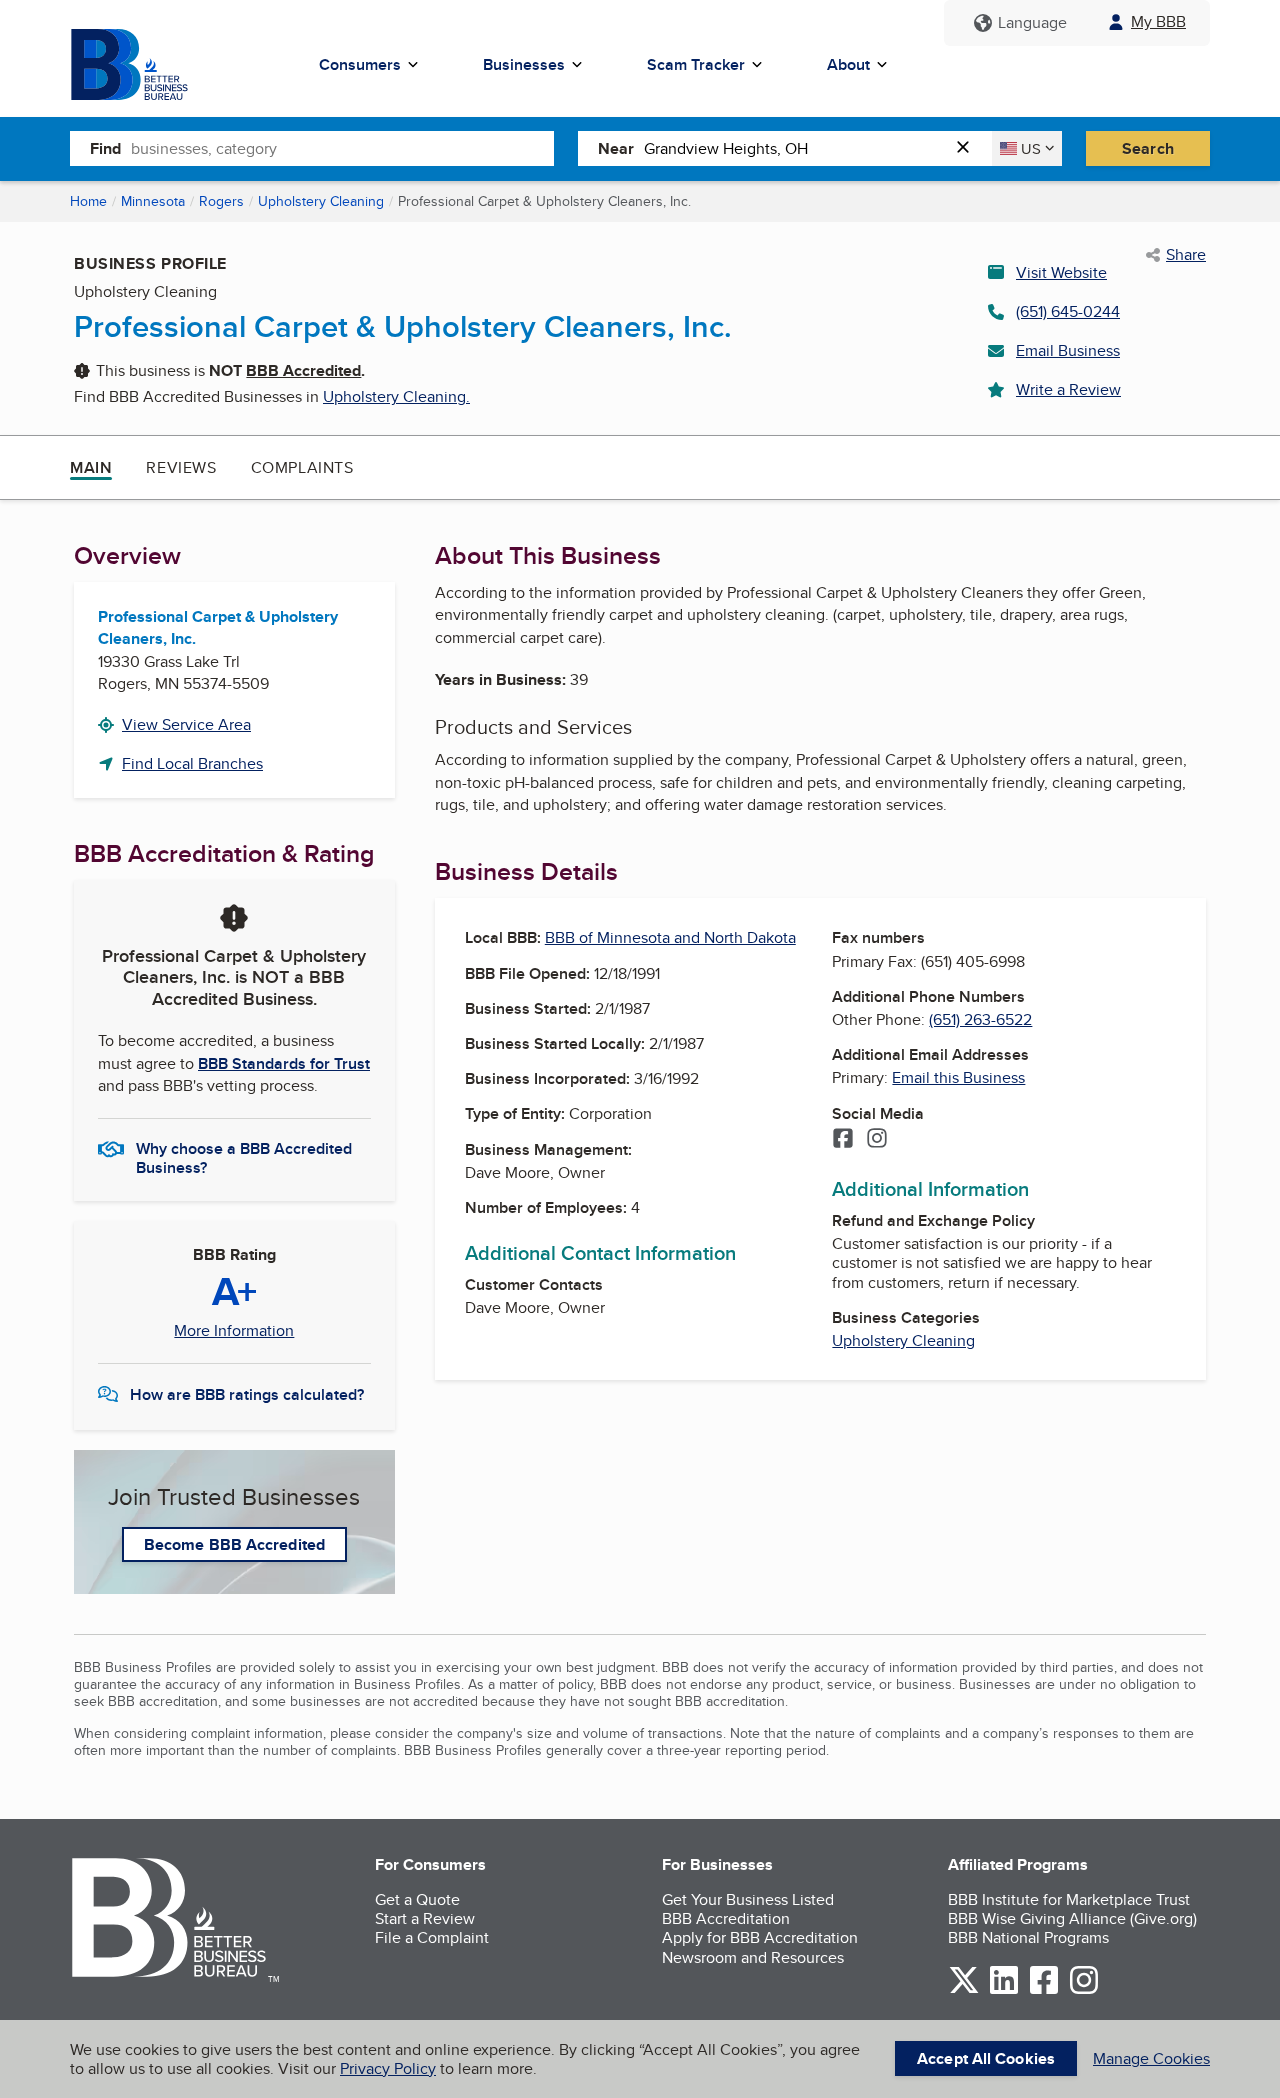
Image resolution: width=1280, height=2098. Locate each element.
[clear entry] (969, 148)
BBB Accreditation (726, 1918)
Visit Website (1061, 272)
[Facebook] (843, 1140)
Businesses (524, 64)
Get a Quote (417, 1899)
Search (1148, 148)
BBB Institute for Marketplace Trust (1069, 1899)
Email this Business (958, 1077)
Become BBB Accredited (234, 1544)
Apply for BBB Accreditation (760, 1937)
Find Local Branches (192, 763)
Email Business (1068, 350)
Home (88, 201)
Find (105, 148)
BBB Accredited (303, 370)
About (848, 64)
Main (91, 467)
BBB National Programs (1028, 1937)
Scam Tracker (696, 64)
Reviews (181, 467)
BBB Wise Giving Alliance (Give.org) (1072, 1918)
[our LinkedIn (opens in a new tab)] (1004, 1990)
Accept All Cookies (986, 2058)
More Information (234, 1331)
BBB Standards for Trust (284, 1063)
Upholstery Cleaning (321, 201)
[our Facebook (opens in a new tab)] (1044, 1990)
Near (616, 148)
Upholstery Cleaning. (396, 396)
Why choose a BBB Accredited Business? (244, 1157)
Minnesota (153, 201)
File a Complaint (432, 1937)
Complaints (302, 467)
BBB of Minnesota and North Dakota (670, 937)
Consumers (360, 64)
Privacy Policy (388, 2068)
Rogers (221, 201)
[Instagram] (877, 1140)
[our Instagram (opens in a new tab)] (1084, 1990)
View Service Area (186, 724)
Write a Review (1068, 389)
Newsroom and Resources (753, 1957)
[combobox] (342, 148)
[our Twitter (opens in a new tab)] (964, 1990)
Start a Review (425, 1918)
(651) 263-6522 (980, 1019)
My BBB (1158, 21)
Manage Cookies (1151, 2058)
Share (1186, 255)
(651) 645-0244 (1068, 311)
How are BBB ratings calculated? (247, 1394)
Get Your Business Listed (748, 1899)
